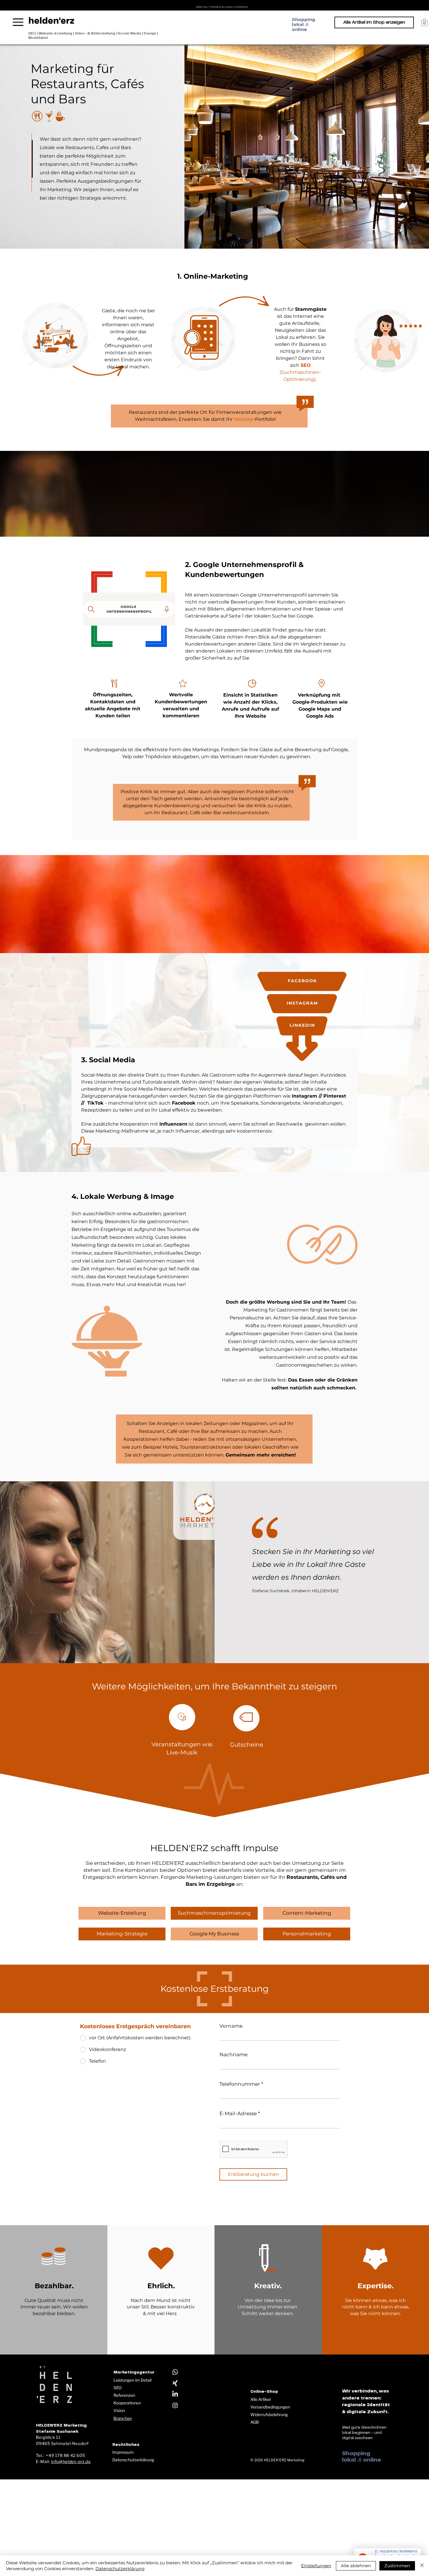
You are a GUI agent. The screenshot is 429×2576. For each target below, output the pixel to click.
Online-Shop (264, 2392)
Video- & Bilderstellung (95, 33)
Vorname (231, 2026)
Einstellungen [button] (316, 2566)
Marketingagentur (134, 2372)
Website (244, 419)
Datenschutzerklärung (133, 2460)
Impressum (123, 2452)
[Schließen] (422, 2566)
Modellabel (38, 38)
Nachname (233, 2055)
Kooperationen (127, 2403)
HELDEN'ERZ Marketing (284, 2460)
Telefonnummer (240, 2084)
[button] (424, 22)
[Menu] (18, 22)
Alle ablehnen (356, 2566)
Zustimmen (397, 2566)
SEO (32, 33)
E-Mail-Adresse (238, 2114)
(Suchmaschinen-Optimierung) (300, 372)
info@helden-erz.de (71, 2461)
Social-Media (129, 33)
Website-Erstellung (55, 33)
